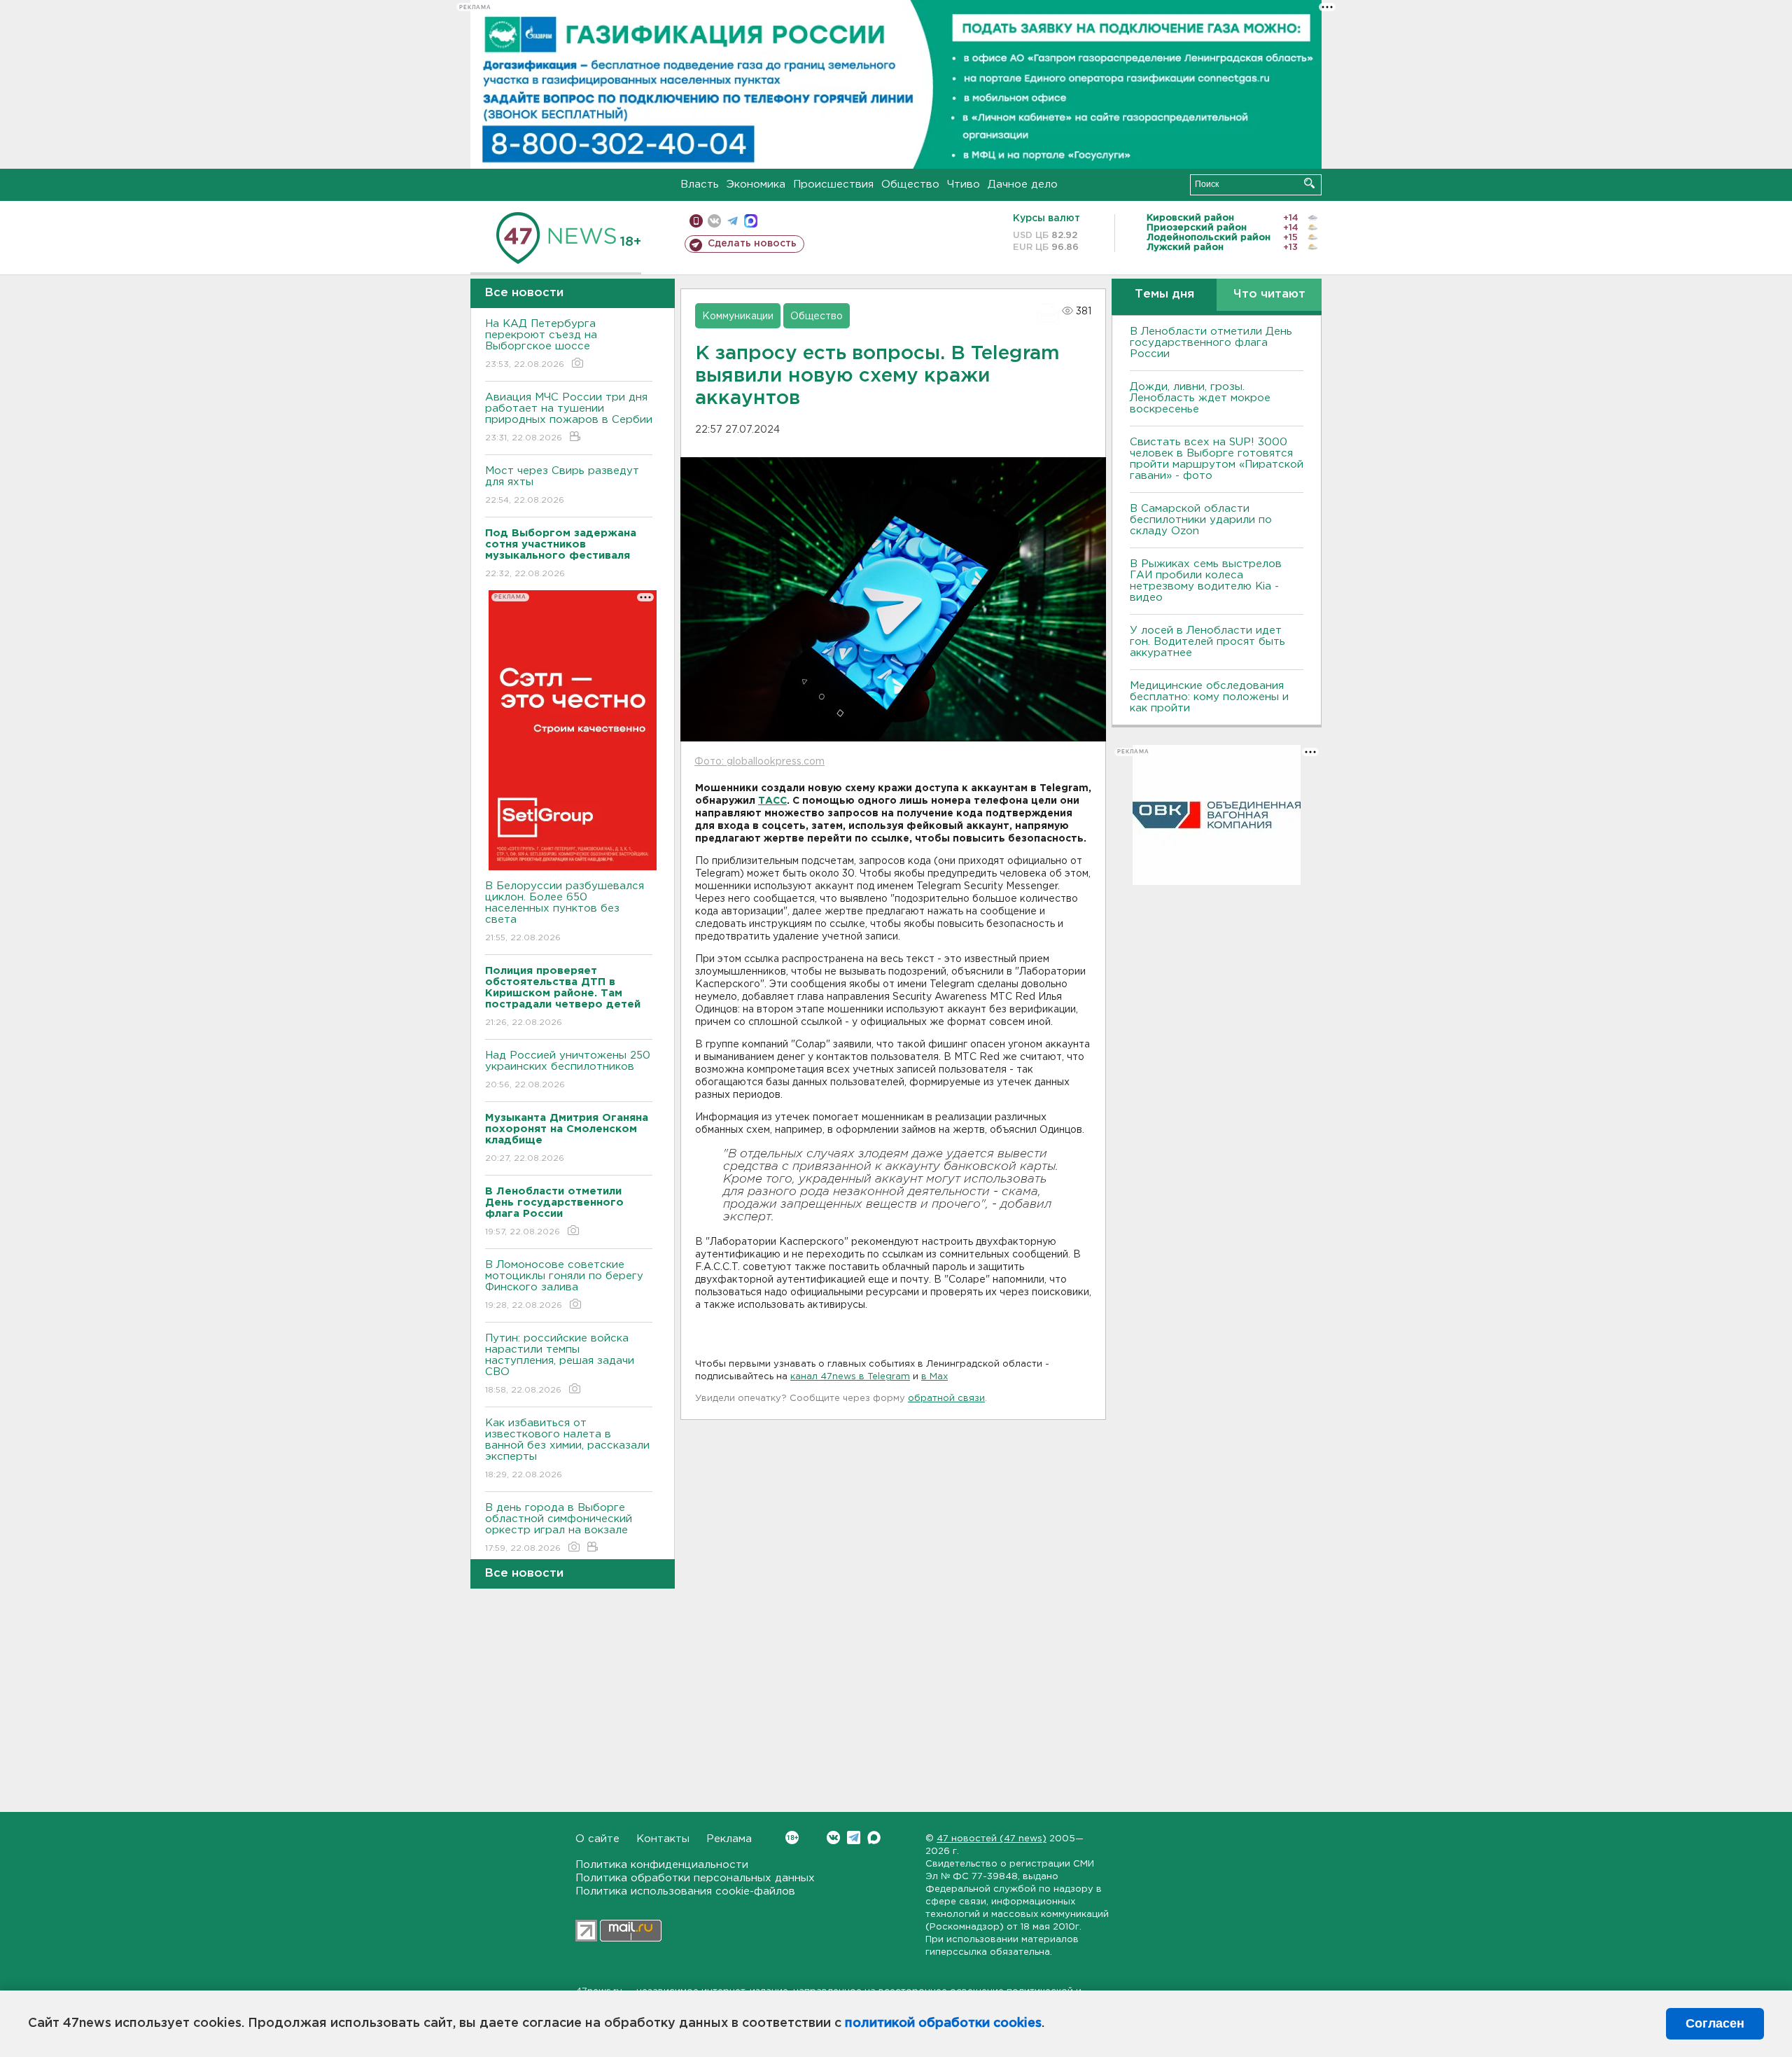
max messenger (751, 221)
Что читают (1269, 294)
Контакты (663, 1839)
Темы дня (1164, 294)
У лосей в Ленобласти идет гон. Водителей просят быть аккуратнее (1207, 642)
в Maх (934, 1377)
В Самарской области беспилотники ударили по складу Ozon (1201, 520)
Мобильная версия (696, 221)
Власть (700, 184)
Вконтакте (833, 1838)
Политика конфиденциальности (662, 1865)
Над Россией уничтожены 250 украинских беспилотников (568, 1070)
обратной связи (946, 1399)
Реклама (729, 1839)
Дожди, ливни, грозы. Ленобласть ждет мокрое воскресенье (1200, 398)
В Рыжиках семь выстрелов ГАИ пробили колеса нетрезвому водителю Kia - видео (1206, 581)
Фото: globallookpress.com (759, 762)
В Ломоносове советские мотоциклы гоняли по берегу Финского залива (564, 1285)
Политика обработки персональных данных (695, 1878)
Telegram (854, 1838)
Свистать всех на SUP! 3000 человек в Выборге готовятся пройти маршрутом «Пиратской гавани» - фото (1217, 459)
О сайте (597, 1839)
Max (874, 1838)
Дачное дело (1023, 184)
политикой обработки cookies (943, 2023)
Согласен (1715, 2023)
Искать (1309, 183)
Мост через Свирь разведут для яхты (562, 485)
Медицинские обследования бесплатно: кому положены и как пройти (1209, 697)
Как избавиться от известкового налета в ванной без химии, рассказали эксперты (567, 1449)
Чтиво (964, 184)
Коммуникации (738, 316)
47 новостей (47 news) (992, 1839)
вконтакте (714, 221)
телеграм (733, 221)
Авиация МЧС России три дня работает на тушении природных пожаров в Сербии (569, 417)
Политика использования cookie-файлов (685, 1891)
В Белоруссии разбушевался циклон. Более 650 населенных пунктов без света (565, 912)
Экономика (756, 184)
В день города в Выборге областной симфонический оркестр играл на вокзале (559, 1528)
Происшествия (833, 184)
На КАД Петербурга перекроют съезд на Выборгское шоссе (541, 344)
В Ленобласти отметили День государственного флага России (1211, 343)
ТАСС (772, 801)
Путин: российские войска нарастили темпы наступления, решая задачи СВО (560, 1364)
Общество (910, 184)
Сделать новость (752, 244)
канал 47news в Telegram (850, 1377)
